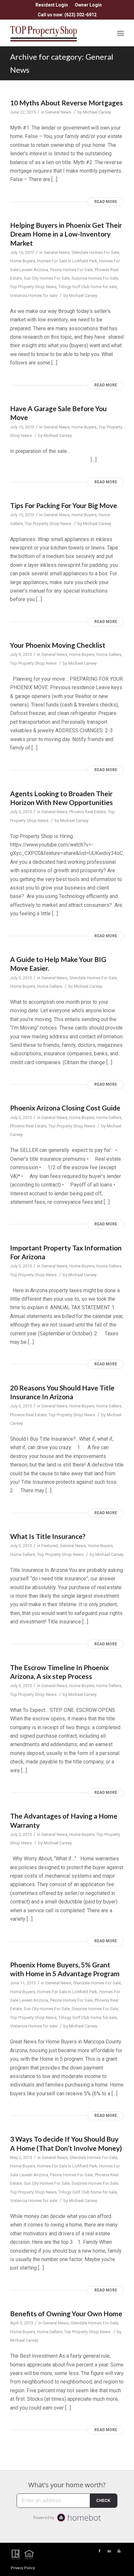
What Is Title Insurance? (48, 1536)
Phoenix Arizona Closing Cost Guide (65, 1108)
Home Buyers (23, 261)
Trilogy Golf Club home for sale (88, 287)
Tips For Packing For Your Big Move (64, 505)
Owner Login (88, 5)
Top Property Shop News (33, 287)
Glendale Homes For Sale (95, 252)
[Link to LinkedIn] (109, 2551)
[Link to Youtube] (119, 2551)
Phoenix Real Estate (87, 812)
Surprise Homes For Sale (95, 278)
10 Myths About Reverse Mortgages (67, 103)
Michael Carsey (97, 112)
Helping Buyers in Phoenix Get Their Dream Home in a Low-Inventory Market (66, 234)
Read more (106, 202)
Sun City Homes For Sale (47, 278)
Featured (50, 1546)
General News (58, 112)
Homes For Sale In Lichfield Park (67, 261)
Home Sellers (109, 654)
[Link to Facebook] (100, 2551)
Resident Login (52, 5)
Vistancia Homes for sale (34, 295)
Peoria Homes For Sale (71, 270)
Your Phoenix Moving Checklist (58, 645)
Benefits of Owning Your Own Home (66, 2313)
